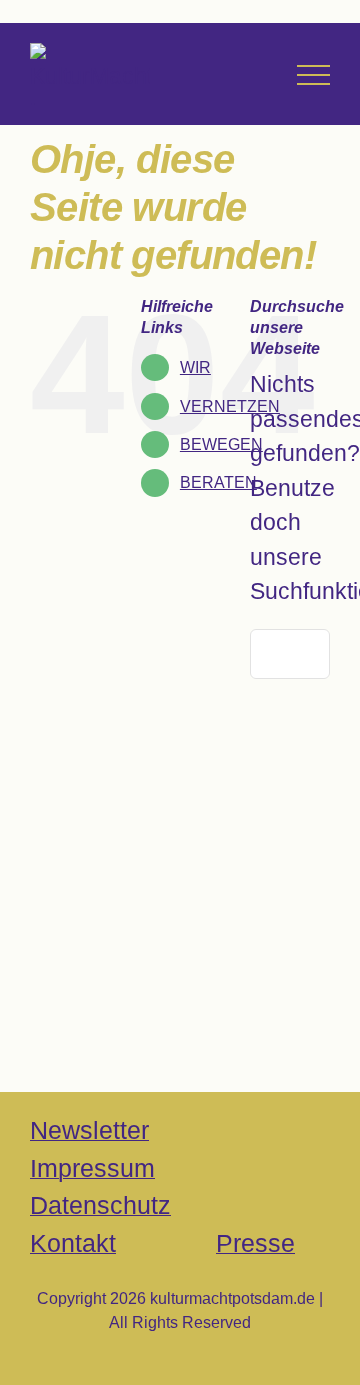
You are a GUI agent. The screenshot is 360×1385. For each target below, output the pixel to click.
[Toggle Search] (255, 74)
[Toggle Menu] (313, 75)
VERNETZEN (230, 406)
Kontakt (73, 1243)
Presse (255, 1243)
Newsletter (89, 1130)
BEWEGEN (221, 444)
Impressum (92, 1168)
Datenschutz (100, 1205)
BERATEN (218, 482)
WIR (195, 367)
